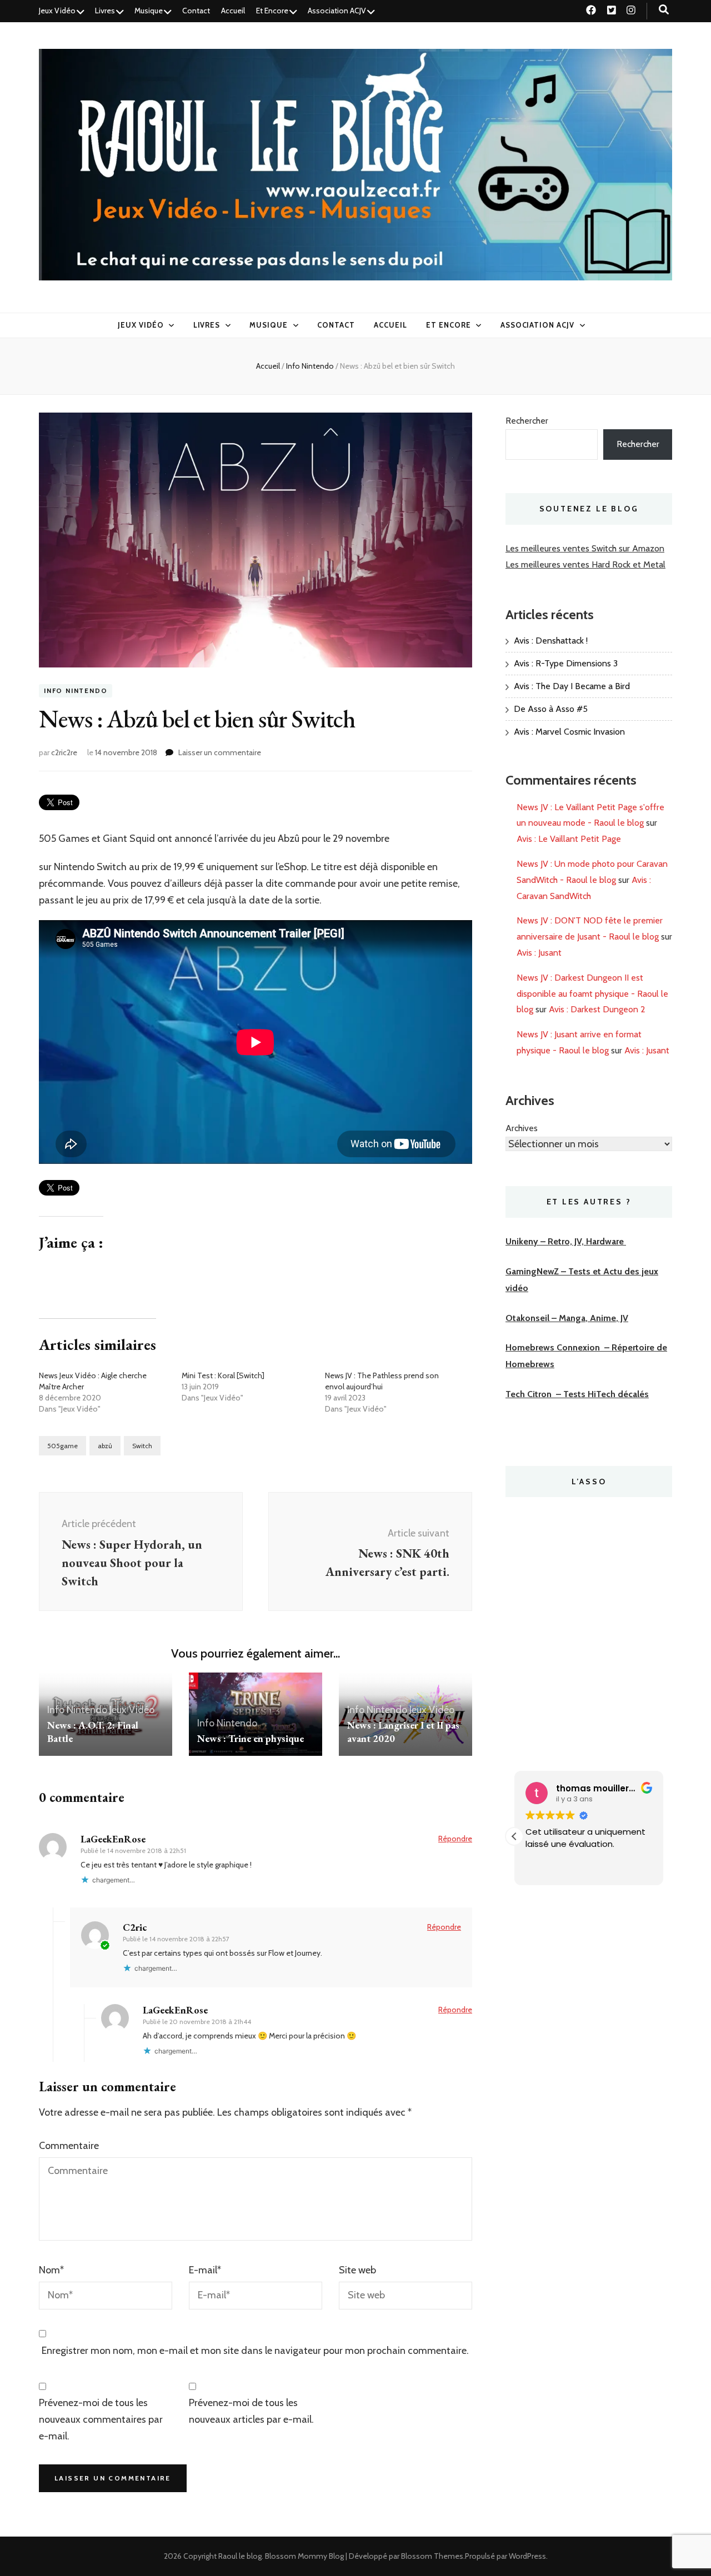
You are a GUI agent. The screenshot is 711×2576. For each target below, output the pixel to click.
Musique (149, 11)
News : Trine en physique (251, 1738)
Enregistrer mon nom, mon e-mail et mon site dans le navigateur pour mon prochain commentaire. (255, 2351)
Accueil (233, 11)
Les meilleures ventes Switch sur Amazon (585, 548)
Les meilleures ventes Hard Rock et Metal (585, 564)
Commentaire (69, 2146)
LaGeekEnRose (113, 1839)
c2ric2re (64, 752)
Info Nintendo (76, 691)
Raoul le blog (240, 2556)
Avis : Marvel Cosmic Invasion (569, 732)
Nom (51, 2270)
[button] (514, 1836)
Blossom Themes (432, 2556)
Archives (522, 1128)
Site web (357, 2270)
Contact (196, 11)
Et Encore (272, 11)
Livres (105, 11)
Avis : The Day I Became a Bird (572, 686)
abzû (105, 1446)
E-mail (205, 2270)
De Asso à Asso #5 (551, 709)
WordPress (527, 2556)
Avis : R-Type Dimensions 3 (566, 663)
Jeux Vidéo (57, 11)
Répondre (455, 1839)
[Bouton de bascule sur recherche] (664, 10)
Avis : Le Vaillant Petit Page (569, 839)
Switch (142, 1446)
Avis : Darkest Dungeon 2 (597, 1009)
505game (62, 1446)
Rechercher (527, 421)
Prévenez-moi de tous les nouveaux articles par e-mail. (251, 2411)
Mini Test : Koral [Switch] (223, 1375)
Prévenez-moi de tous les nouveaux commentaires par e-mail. (101, 2419)
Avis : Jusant (539, 953)
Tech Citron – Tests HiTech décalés (577, 1394)
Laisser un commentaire (220, 752)
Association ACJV (337, 11)
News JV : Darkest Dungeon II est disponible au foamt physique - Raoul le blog (592, 994)
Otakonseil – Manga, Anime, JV (567, 1318)
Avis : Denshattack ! (551, 641)
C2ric (135, 1927)
